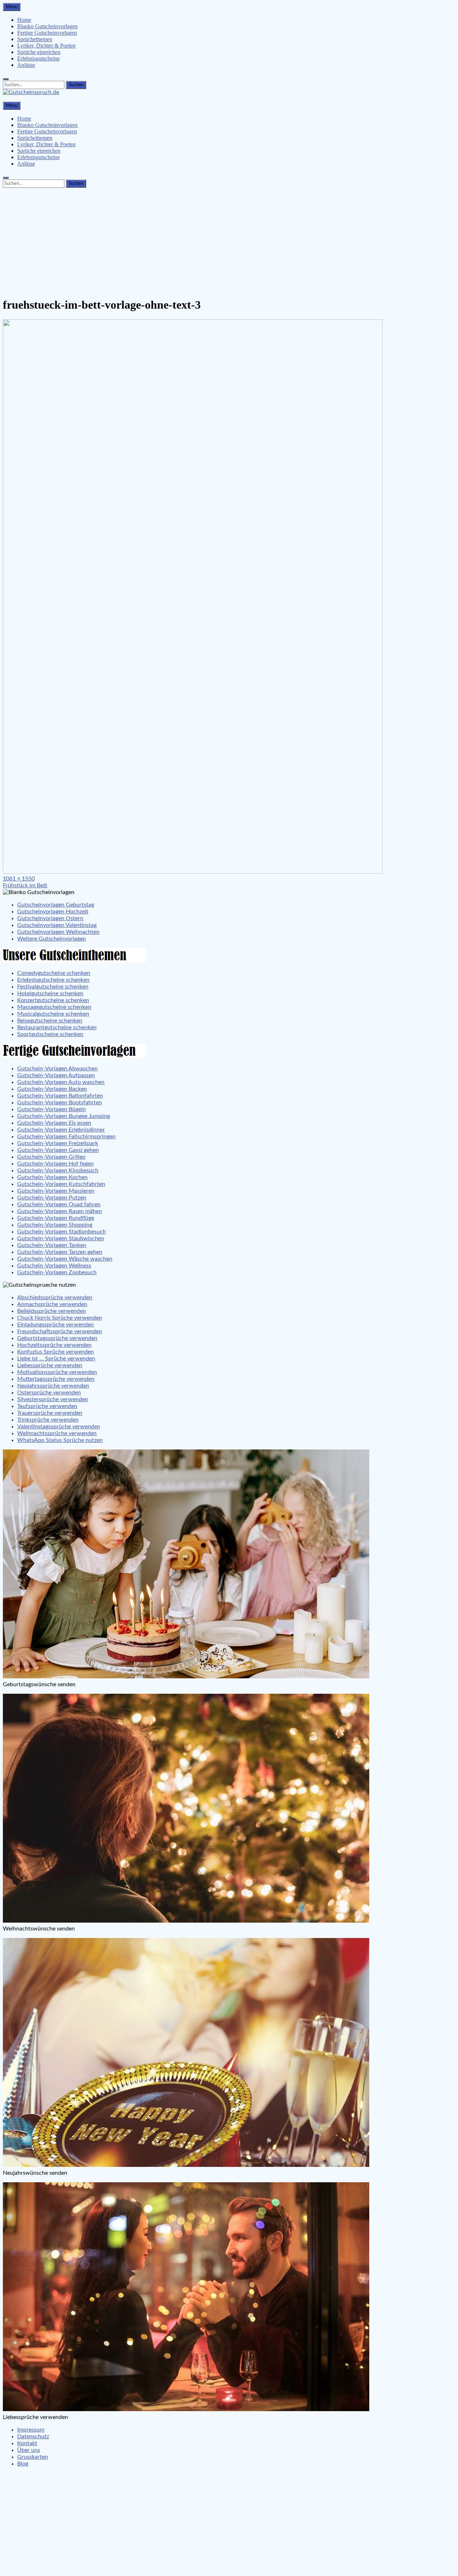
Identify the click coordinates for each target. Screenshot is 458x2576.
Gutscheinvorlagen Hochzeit (53, 912)
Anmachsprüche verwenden (52, 1304)
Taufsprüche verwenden (47, 1406)
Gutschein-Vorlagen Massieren (56, 1191)
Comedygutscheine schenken (54, 973)
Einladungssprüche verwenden (55, 1325)
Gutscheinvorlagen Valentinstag (57, 925)
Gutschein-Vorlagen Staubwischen (61, 1238)
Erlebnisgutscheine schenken (53, 980)
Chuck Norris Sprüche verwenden (60, 1318)
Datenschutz (33, 2437)
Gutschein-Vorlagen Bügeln (52, 1109)
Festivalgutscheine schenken (53, 987)
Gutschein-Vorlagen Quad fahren (59, 1204)
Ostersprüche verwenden (49, 1393)
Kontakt (27, 2443)
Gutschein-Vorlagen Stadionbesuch (62, 1232)
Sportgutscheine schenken (50, 1034)
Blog (23, 2464)
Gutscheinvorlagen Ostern (50, 918)
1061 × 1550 (19, 879)
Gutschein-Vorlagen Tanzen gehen (60, 1252)
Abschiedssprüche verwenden (55, 1297)
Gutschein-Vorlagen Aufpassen (56, 1075)
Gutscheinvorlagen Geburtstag (56, 905)
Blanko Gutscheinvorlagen (47, 26)
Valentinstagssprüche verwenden (59, 1427)
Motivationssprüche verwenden (57, 1372)
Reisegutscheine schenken (50, 1021)
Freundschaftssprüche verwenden (60, 1331)
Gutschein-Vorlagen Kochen (52, 1177)
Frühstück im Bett (25, 885)
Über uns (29, 2450)
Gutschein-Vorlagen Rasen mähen (60, 1211)
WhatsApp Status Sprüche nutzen (60, 1440)
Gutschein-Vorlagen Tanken (52, 1245)
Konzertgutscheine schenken (53, 1000)
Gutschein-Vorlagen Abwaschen (57, 1069)
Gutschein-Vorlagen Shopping (55, 1225)
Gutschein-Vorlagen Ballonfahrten (60, 1096)
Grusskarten (33, 2457)
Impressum (31, 2430)
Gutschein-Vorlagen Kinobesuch (58, 1171)
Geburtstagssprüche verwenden (57, 1338)
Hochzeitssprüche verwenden (54, 1345)
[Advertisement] (229, 241)
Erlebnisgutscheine (38, 58)
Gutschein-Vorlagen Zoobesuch (57, 1272)
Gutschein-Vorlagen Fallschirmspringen (66, 1137)
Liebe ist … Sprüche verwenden (56, 1359)
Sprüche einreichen (39, 52)
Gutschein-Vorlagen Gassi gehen (58, 1150)
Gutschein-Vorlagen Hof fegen (55, 1164)
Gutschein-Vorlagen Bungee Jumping (64, 1116)
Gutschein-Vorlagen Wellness (54, 1266)
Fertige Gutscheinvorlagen (47, 33)
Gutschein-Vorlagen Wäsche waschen (65, 1259)
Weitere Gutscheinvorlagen (52, 939)
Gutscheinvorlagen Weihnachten (58, 932)
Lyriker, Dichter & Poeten (46, 46)
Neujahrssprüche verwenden (53, 1386)
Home (24, 20)
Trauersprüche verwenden (50, 1413)
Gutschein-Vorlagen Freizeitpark (58, 1143)
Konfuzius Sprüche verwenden (55, 1352)
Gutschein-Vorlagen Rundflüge (56, 1218)
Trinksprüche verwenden (48, 1420)
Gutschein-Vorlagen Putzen (52, 1198)
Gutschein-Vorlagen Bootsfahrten (60, 1103)
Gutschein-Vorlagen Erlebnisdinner (61, 1130)
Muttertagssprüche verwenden (56, 1379)
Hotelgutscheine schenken (50, 993)
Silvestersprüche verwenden (53, 1399)
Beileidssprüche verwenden (52, 1311)
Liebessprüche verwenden (50, 1365)
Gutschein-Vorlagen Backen (52, 1089)
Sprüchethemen (35, 39)
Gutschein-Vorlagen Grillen (51, 1157)
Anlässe (26, 65)
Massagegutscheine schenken (54, 1007)
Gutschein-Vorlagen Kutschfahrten (61, 1184)
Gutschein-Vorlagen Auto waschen (61, 1082)
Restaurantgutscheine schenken (57, 1027)
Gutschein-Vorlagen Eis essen (54, 1123)
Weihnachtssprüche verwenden (57, 1433)
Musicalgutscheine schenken (53, 1014)
